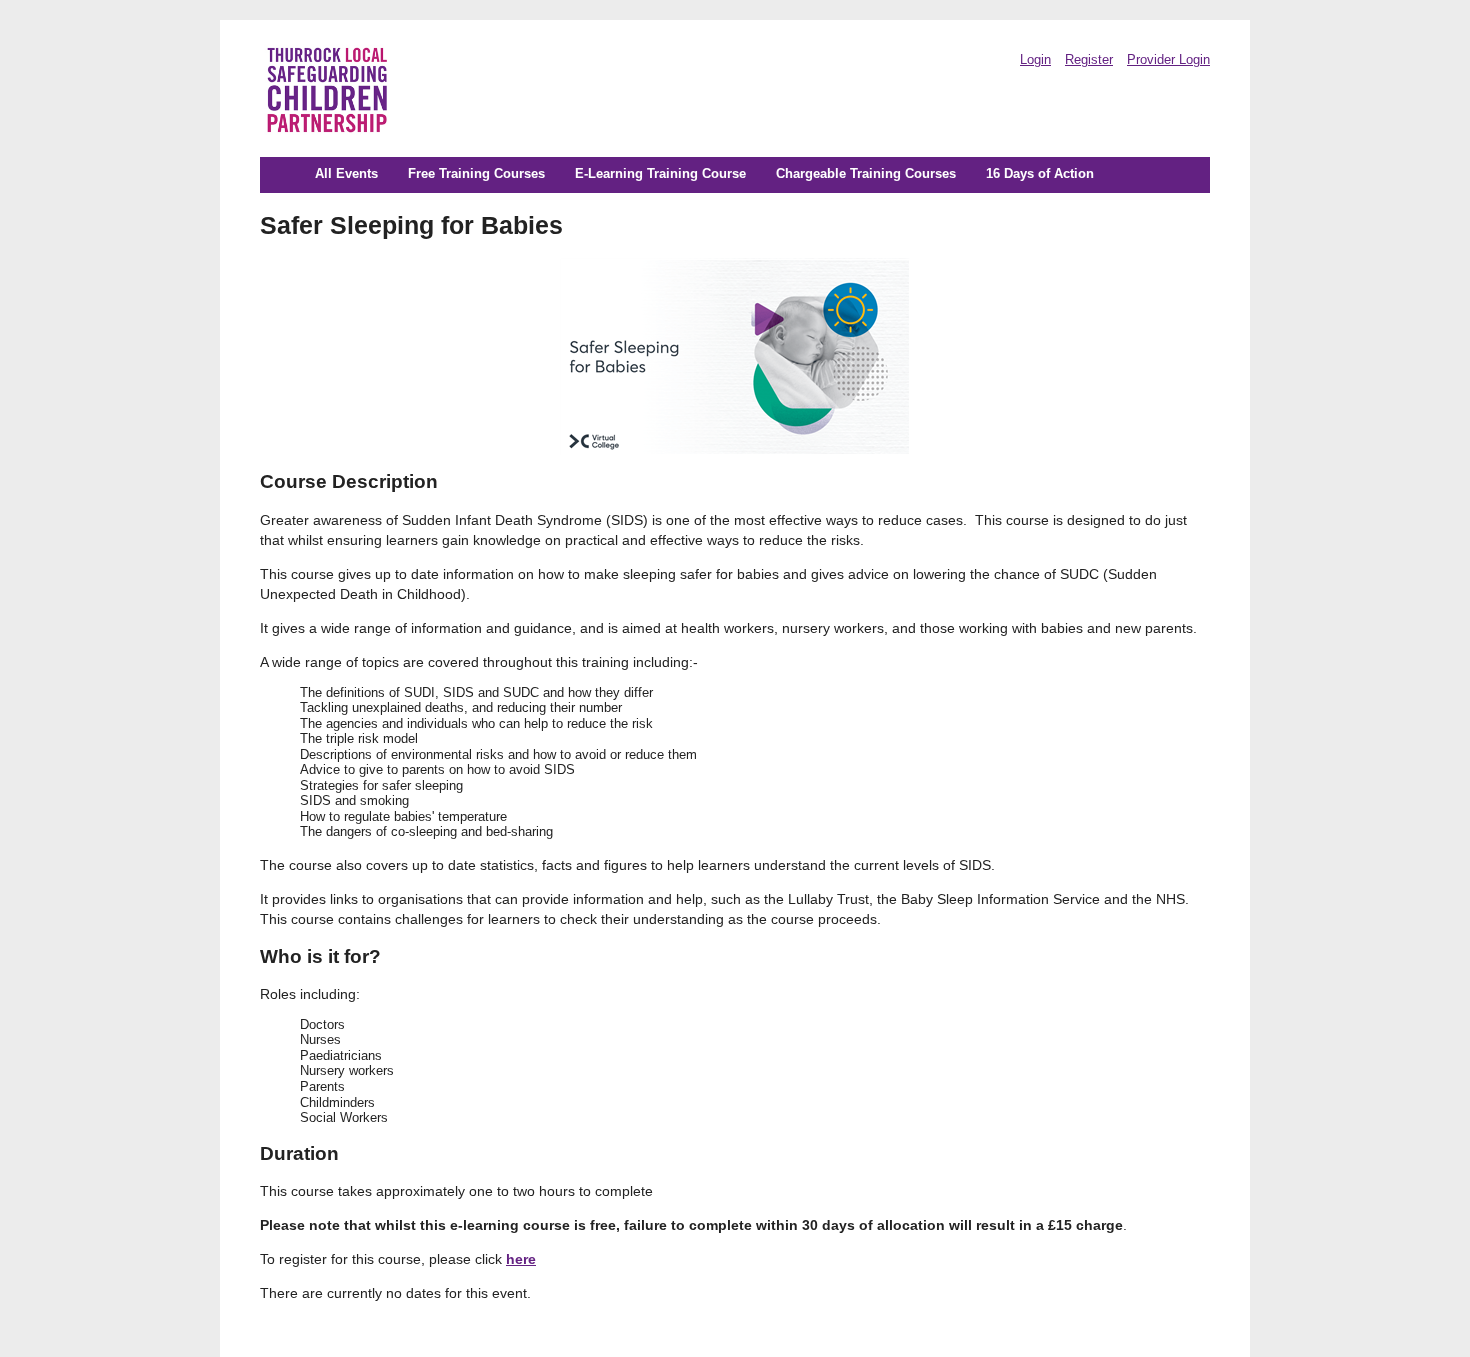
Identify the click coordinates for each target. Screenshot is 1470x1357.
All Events (346, 174)
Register (1089, 60)
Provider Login (1168, 60)
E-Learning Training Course (660, 174)
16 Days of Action (1040, 174)
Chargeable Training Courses (866, 174)
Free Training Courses (476, 174)
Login (1035, 60)
